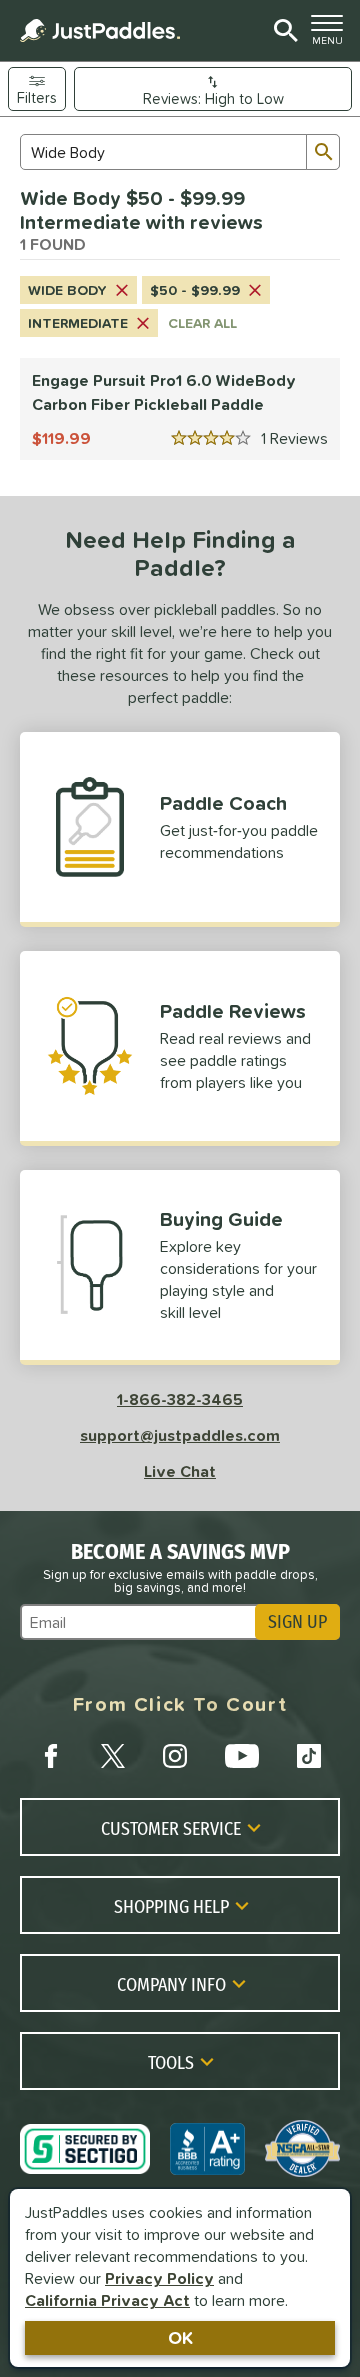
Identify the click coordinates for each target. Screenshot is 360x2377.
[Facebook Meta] (51, 1756)
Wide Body (67, 290)
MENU (331, 35)
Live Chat (180, 1471)
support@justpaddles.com (180, 1435)
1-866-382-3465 (180, 1399)
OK (180, 2337)
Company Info (171, 1984)
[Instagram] (175, 1756)
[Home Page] (100, 30)
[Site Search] (282, 31)
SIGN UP (297, 1622)
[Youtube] (242, 1756)
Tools (171, 2062)
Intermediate (78, 323)
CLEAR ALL (202, 323)
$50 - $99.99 (195, 290)
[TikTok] (309, 1756)
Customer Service (171, 1828)
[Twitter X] (113, 1756)
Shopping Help (171, 1906)
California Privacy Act (107, 2300)
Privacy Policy (159, 2278)
